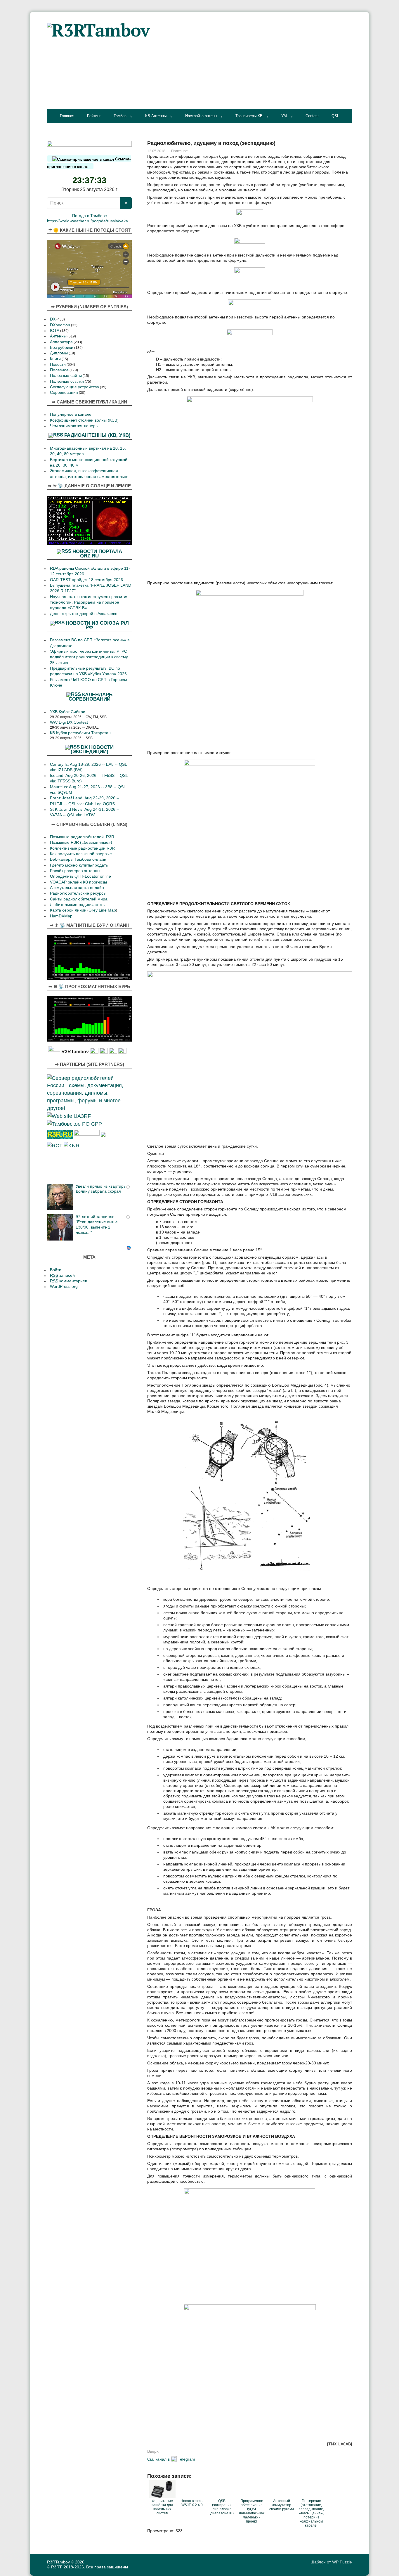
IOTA (55, 331)
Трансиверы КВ (249, 116)
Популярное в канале (71, 414)
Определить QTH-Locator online (80, 876)
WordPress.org (64, 1287)
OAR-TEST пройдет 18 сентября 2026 (86, 580)
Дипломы (59, 353)
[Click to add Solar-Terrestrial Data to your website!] (89, 520)
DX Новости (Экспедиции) (92, 749)
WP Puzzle (342, 2562)
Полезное (179, 151)
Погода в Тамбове (90, 216)
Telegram (187, 2459)
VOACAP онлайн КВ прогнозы (78, 882)
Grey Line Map (102, 910)
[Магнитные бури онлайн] (89, 957)
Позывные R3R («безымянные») (81, 842)
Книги (55, 359)
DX (53, 319)
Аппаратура (61, 342)
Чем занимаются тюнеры (74, 426)
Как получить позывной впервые (81, 854)
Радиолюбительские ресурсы (78, 893)
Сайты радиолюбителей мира (79, 899)
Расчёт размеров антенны (75, 871)
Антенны (58, 336)
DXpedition (60, 325)
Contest (312, 116)
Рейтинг (94, 116)
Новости (58, 364)
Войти (56, 1270)
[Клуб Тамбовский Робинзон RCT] (55, 1145)
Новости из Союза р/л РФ (97, 625)
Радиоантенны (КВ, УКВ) (97, 435)
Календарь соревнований (91, 697)
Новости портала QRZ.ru (97, 553)
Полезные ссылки (67, 381)
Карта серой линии (68, 910)
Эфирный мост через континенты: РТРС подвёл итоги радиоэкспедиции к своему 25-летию (89, 657)
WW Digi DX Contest (69, 722)
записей (62, 1275)
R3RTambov (58, 2562)
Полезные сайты (66, 376)
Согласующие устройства (74, 387)
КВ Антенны (156, 116)
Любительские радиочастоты (78, 905)
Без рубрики (62, 348)
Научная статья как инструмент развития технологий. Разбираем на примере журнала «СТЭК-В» (89, 602)
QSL (335, 116)
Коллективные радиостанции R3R (82, 848)
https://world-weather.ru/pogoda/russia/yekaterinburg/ (96, 221)
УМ (284, 116)
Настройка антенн (201, 116)
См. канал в (158, 2459)
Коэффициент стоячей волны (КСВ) (84, 420)
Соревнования (64, 393)
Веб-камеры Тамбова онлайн (78, 859)
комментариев (68, 1281)
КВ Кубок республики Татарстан (80, 733)
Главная (67, 116)
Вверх (153, 2451)
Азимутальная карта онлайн (77, 888)
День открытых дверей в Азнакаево (84, 614)
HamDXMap (61, 916)
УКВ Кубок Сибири (68, 712)
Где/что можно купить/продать (79, 865)
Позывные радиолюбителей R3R (82, 837)
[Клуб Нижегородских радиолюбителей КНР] (72, 1145)
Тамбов (120, 116)
